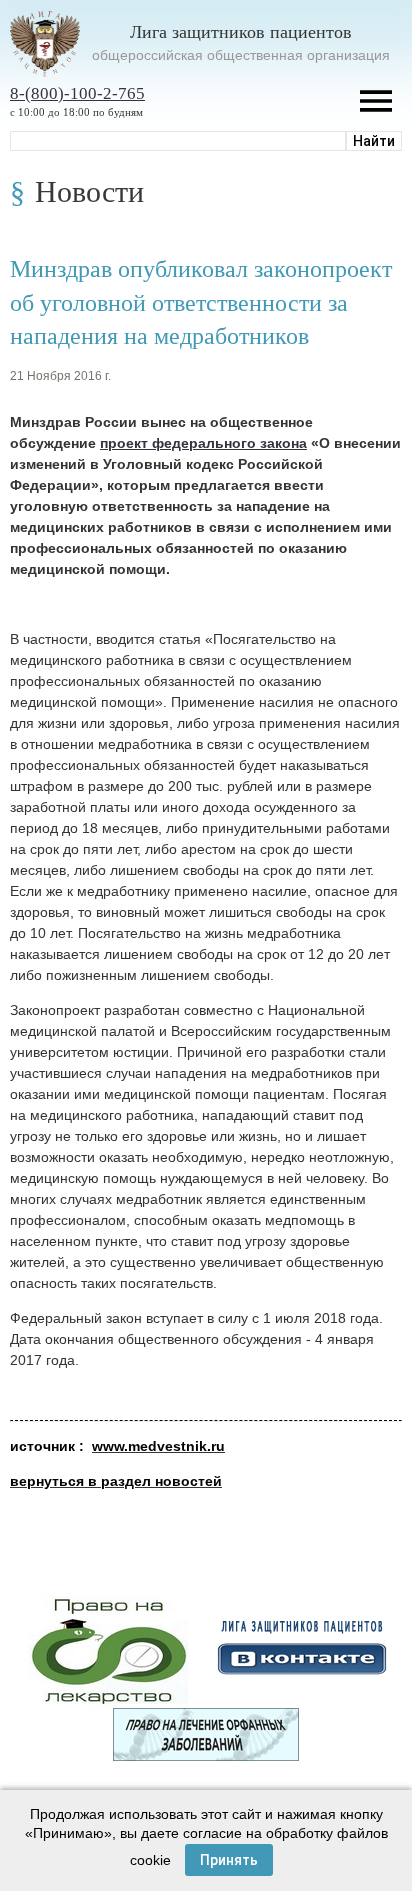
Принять (229, 1860)
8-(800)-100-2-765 (77, 93)
